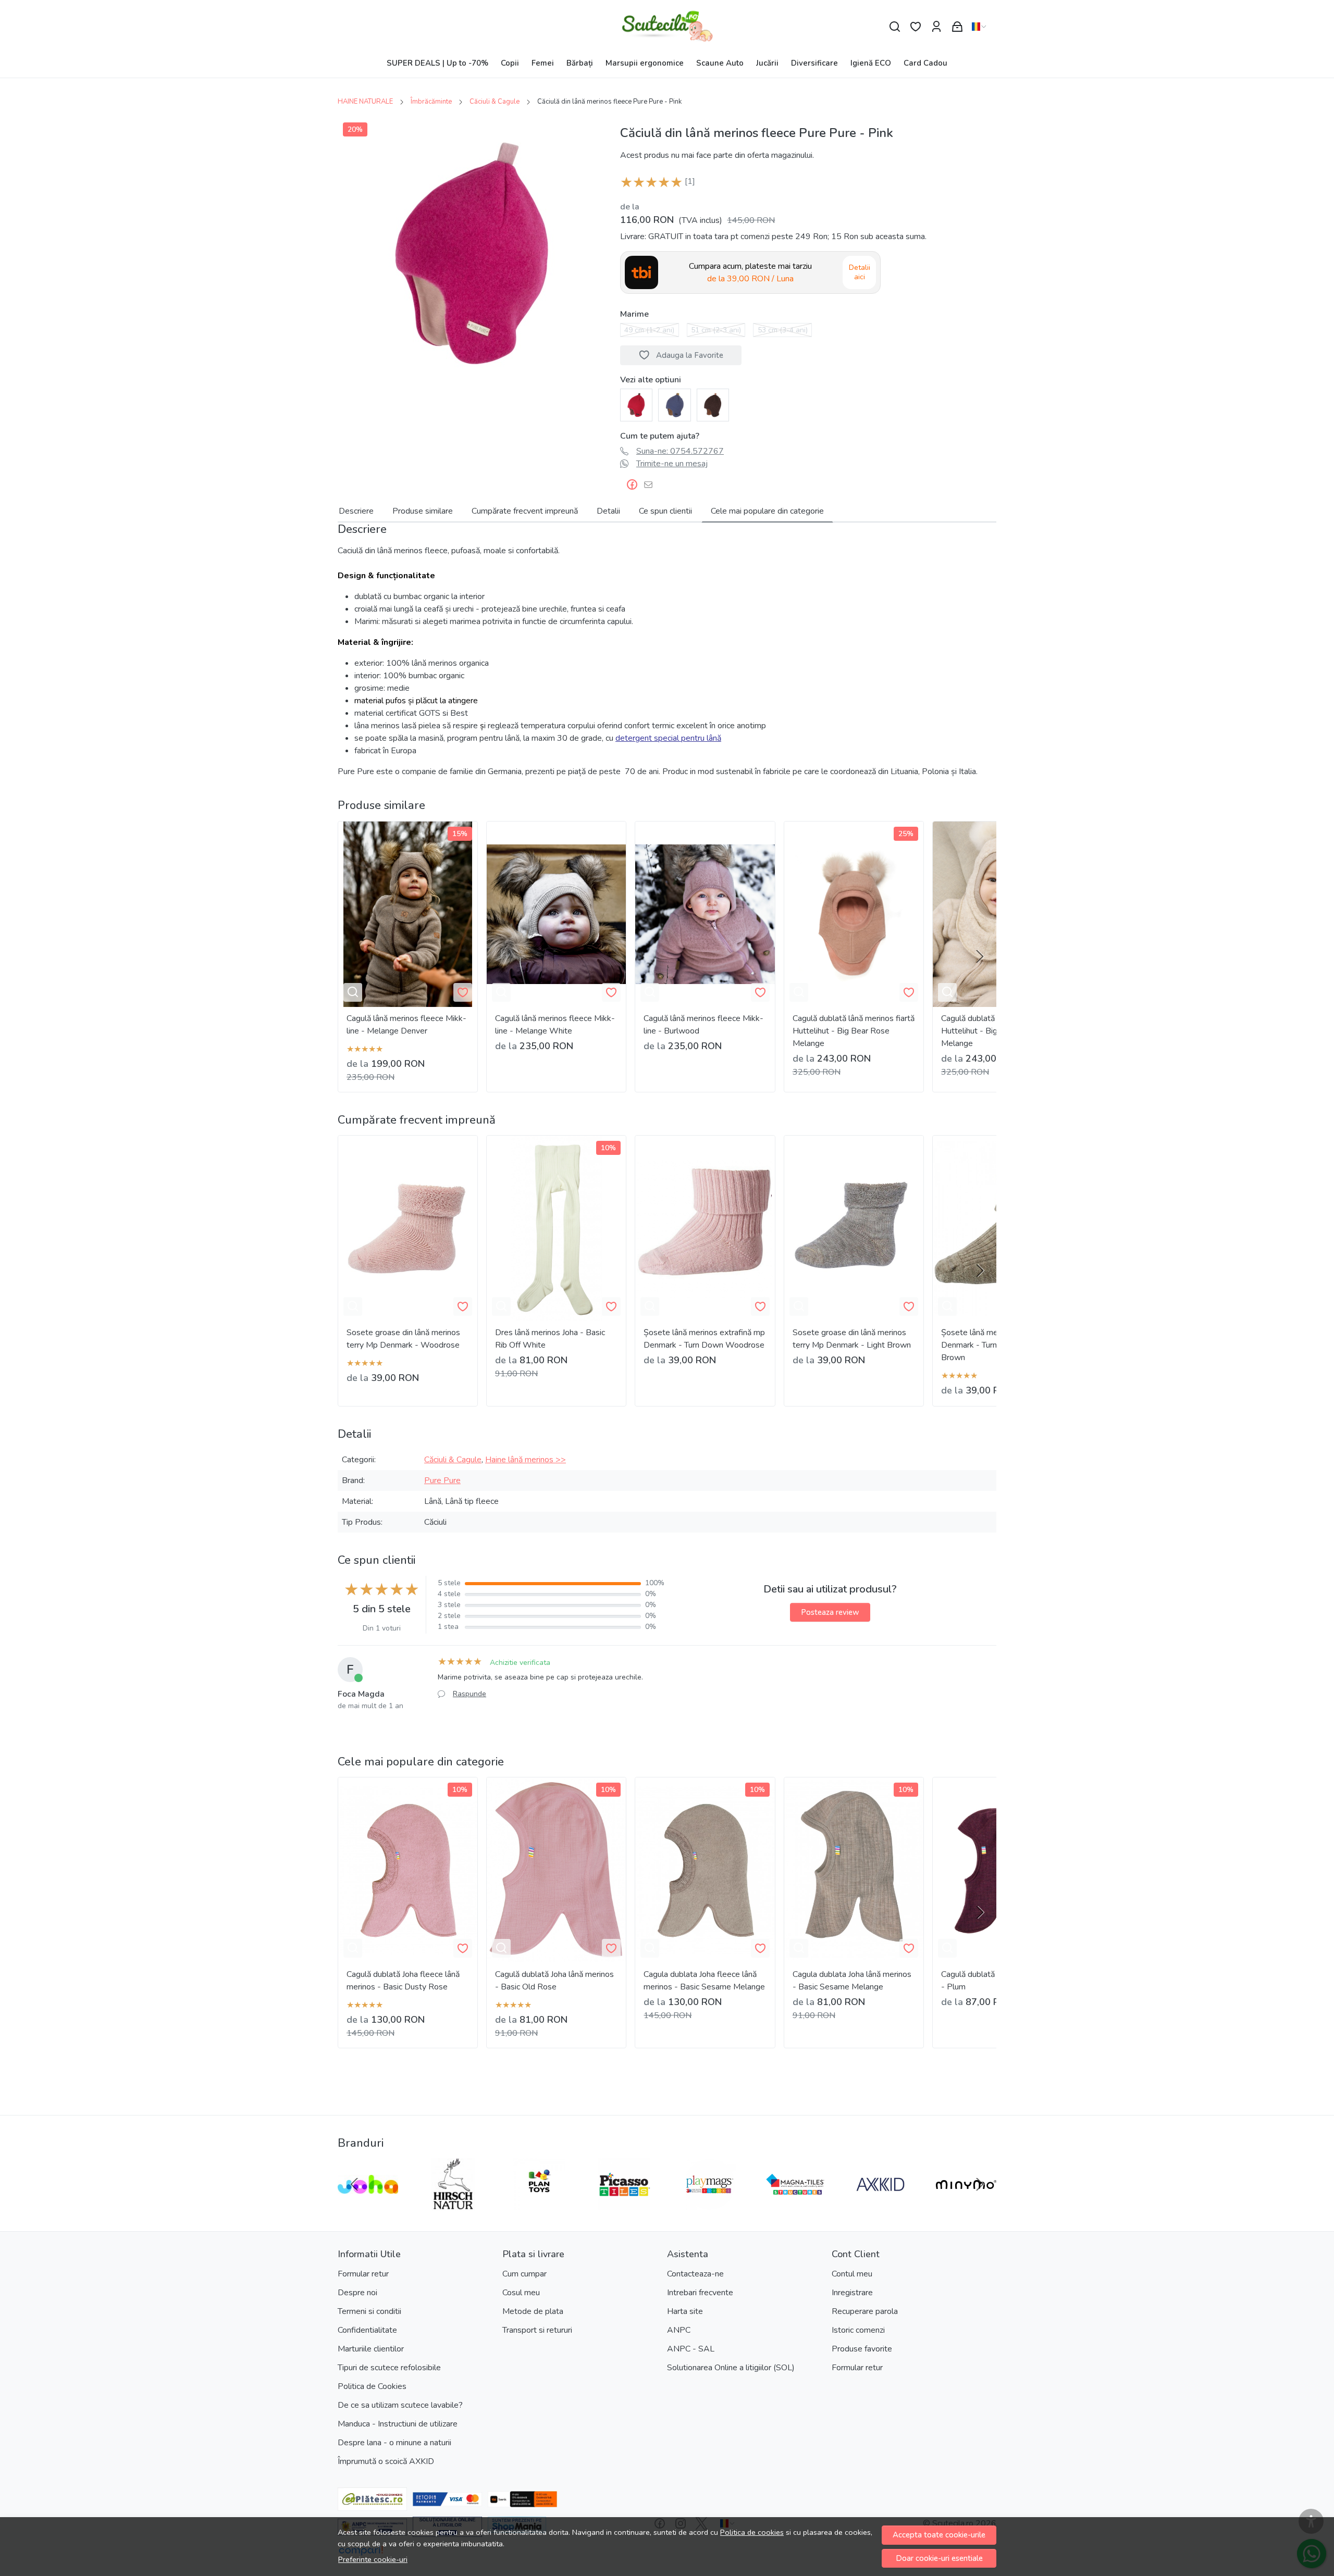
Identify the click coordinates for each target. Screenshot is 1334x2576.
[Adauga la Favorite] (463, 992)
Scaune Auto (720, 63)
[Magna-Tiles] (795, 2204)
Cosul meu (521, 2293)
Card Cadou (925, 63)
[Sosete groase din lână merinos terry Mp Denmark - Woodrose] (408, 1228)
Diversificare (814, 63)
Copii (510, 63)
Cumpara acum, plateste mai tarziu (750, 272)
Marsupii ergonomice (645, 63)
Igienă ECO (871, 63)
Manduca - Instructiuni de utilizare (398, 2424)
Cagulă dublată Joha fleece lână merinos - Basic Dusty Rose (403, 1981)
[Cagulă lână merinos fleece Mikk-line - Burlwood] (705, 914)
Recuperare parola (865, 2311)
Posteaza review (830, 1612)
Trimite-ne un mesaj (672, 464)
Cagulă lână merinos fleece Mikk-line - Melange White (555, 1025)
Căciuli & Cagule (495, 102)
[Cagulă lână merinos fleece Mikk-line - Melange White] (556, 914)
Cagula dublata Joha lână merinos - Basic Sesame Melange (852, 1981)
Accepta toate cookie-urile (939, 2535)
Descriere (356, 511)
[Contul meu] (936, 27)
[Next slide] (980, 956)
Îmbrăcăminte (431, 102)
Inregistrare (852, 2293)
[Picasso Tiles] (624, 2204)
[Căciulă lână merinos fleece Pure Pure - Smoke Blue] (674, 404)
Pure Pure (442, 1480)
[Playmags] (710, 2204)
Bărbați (580, 63)
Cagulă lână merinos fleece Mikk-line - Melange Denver (406, 1025)
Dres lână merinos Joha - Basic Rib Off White (550, 1339)
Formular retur (363, 2274)
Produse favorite (862, 2349)
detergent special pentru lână (668, 738)
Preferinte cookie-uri (373, 2559)
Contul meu (852, 2274)
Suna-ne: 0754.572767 (680, 451)
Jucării (767, 63)
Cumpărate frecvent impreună (525, 511)
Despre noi (357, 2293)
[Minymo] (966, 2204)
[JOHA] (368, 2204)
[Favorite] (916, 27)
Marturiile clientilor (371, 2349)
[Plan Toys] (539, 2204)
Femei (543, 63)
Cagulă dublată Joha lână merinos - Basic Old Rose (554, 1981)
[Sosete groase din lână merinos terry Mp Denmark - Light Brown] (854, 1228)
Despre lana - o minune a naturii (394, 2443)
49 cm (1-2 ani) (649, 330)
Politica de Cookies (372, 2386)
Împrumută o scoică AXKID (386, 2461)
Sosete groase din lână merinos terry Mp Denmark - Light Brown (852, 1339)
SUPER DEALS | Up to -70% (437, 63)
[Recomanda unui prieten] (651, 485)
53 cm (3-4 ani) (783, 330)
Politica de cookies (752, 2532)
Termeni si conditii (369, 2311)
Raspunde (470, 1694)
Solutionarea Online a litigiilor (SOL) (731, 2368)
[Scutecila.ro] (667, 27)
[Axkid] (881, 2204)
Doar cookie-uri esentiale (939, 2558)
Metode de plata (533, 2311)
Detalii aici (860, 272)
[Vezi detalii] (353, 992)
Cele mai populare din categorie (767, 511)
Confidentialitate (367, 2330)
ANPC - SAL (691, 2349)
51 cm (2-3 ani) (716, 330)
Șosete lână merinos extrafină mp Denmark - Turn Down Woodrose (704, 1339)
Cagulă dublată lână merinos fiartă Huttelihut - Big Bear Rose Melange (854, 1031)
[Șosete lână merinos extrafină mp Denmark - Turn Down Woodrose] (705, 1228)
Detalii (608, 511)
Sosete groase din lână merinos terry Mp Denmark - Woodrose (403, 1339)
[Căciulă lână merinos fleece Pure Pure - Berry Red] (636, 404)
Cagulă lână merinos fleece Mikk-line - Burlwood (703, 1025)
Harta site (685, 2311)
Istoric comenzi (858, 2330)
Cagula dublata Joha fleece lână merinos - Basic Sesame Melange (704, 1981)
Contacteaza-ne (695, 2274)
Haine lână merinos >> (526, 1460)
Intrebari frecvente (700, 2293)
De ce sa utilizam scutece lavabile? (400, 2405)
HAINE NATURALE (365, 102)
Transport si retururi (537, 2330)
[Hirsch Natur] (453, 2204)
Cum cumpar (524, 2274)
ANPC (679, 2330)
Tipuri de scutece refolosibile (389, 2368)
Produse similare (423, 511)
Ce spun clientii (665, 511)
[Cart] (957, 27)
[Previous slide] (354, 2184)
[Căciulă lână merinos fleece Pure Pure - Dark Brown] (713, 404)
